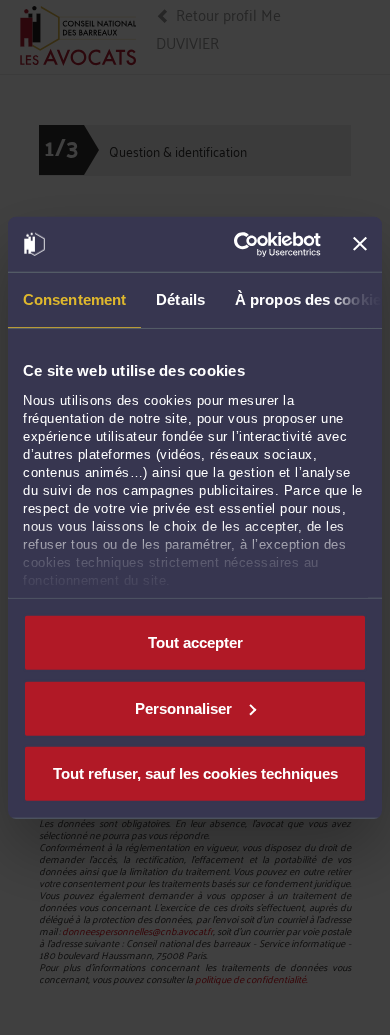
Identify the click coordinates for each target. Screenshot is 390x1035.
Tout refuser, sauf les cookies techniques (195, 773)
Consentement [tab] (74, 299)
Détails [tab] (180, 299)
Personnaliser (183, 707)
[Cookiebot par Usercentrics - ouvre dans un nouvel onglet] (240, 244)
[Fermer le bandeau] (360, 244)
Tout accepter (195, 642)
